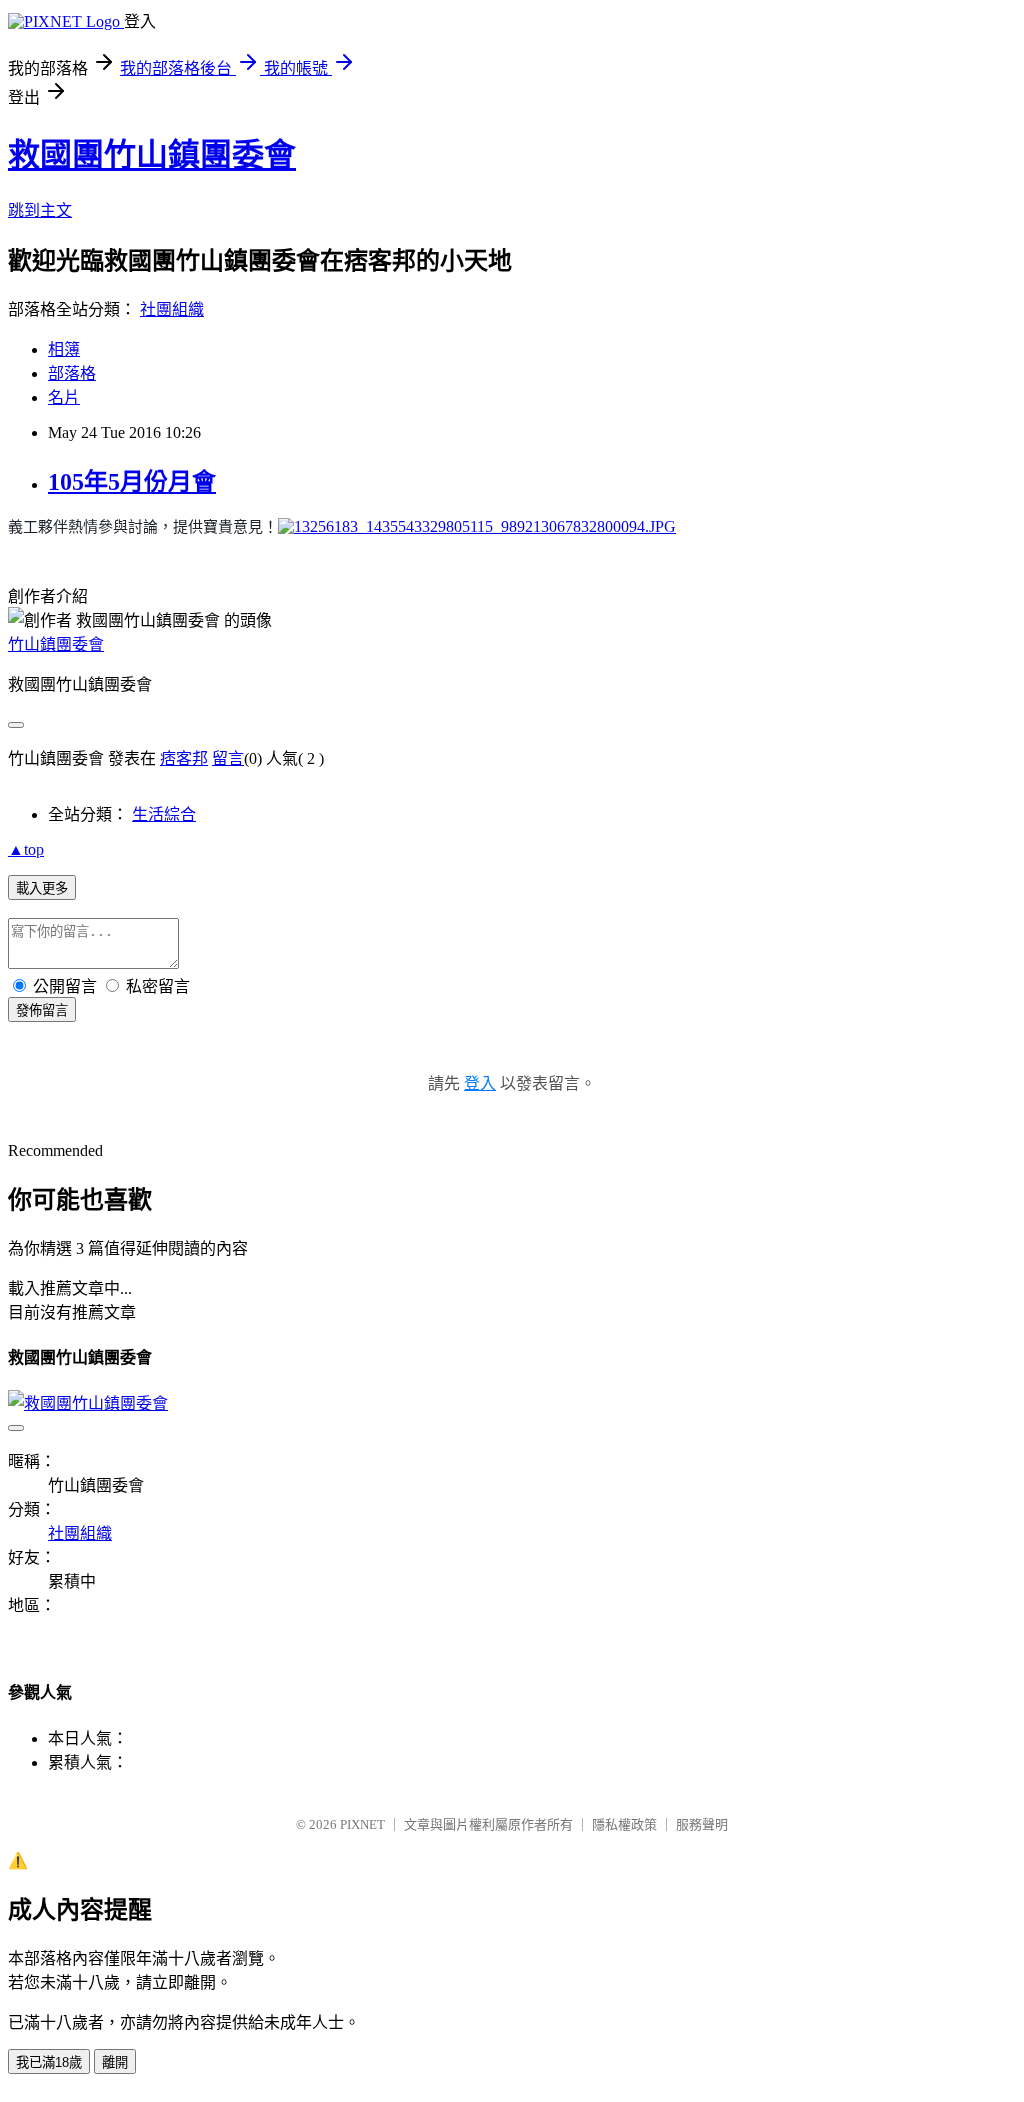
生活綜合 (164, 814)
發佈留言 (42, 1010)
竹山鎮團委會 (56, 644)
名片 (64, 397)
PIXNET (362, 1824)
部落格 (72, 373)
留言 (228, 758)
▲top (26, 849)
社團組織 (172, 309)
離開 (115, 2062)
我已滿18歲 (49, 2062)
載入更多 (42, 888)
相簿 (64, 349)
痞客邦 (184, 758)
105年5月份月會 (132, 482)
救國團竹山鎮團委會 (152, 155)
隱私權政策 (624, 1824)
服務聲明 (702, 1824)
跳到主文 (40, 210)
